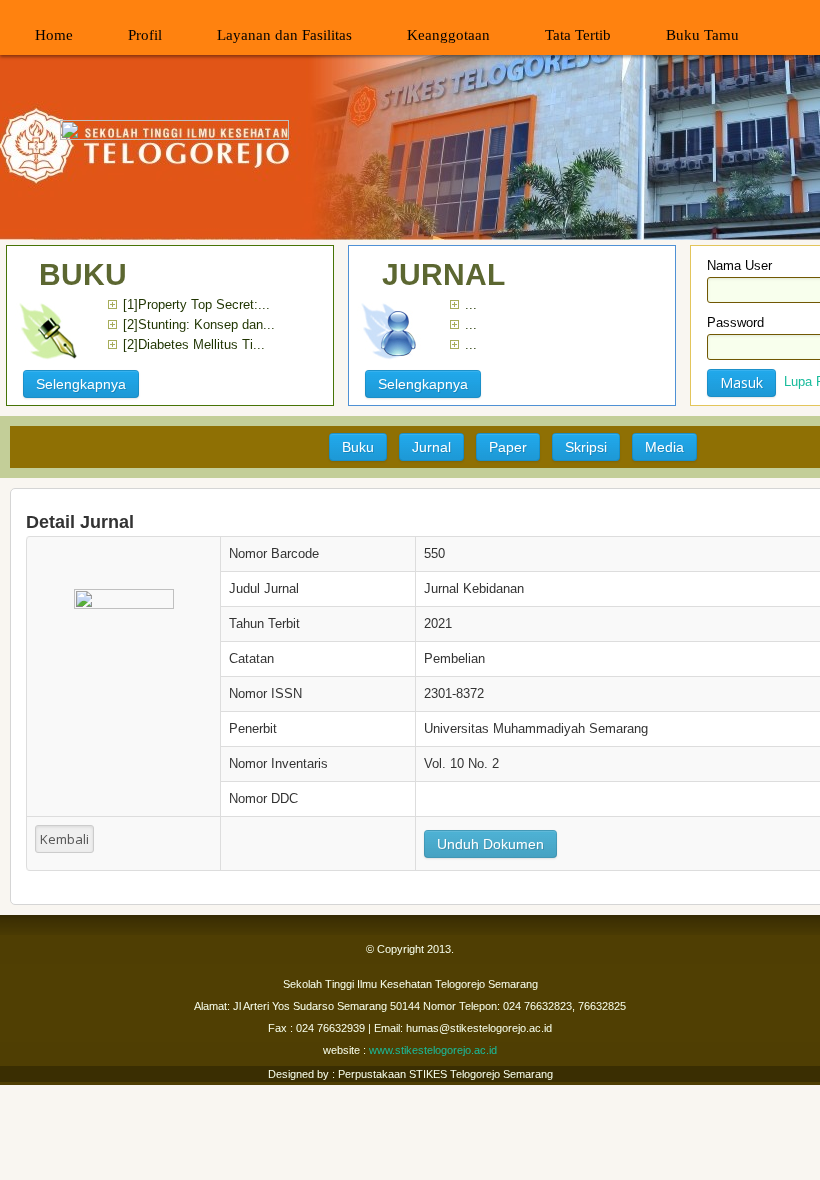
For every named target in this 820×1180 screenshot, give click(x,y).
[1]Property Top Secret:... (196, 304)
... (471, 304)
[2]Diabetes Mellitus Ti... (194, 344)
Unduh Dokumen (490, 844)
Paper (508, 447)
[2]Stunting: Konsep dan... (199, 324)
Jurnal (431, 447)
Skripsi (586, 447)
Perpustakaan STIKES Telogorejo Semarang (444, 1074)
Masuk (741, 382)
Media (664, 447)
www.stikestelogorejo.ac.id (433, 1050)
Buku (358, 447)
